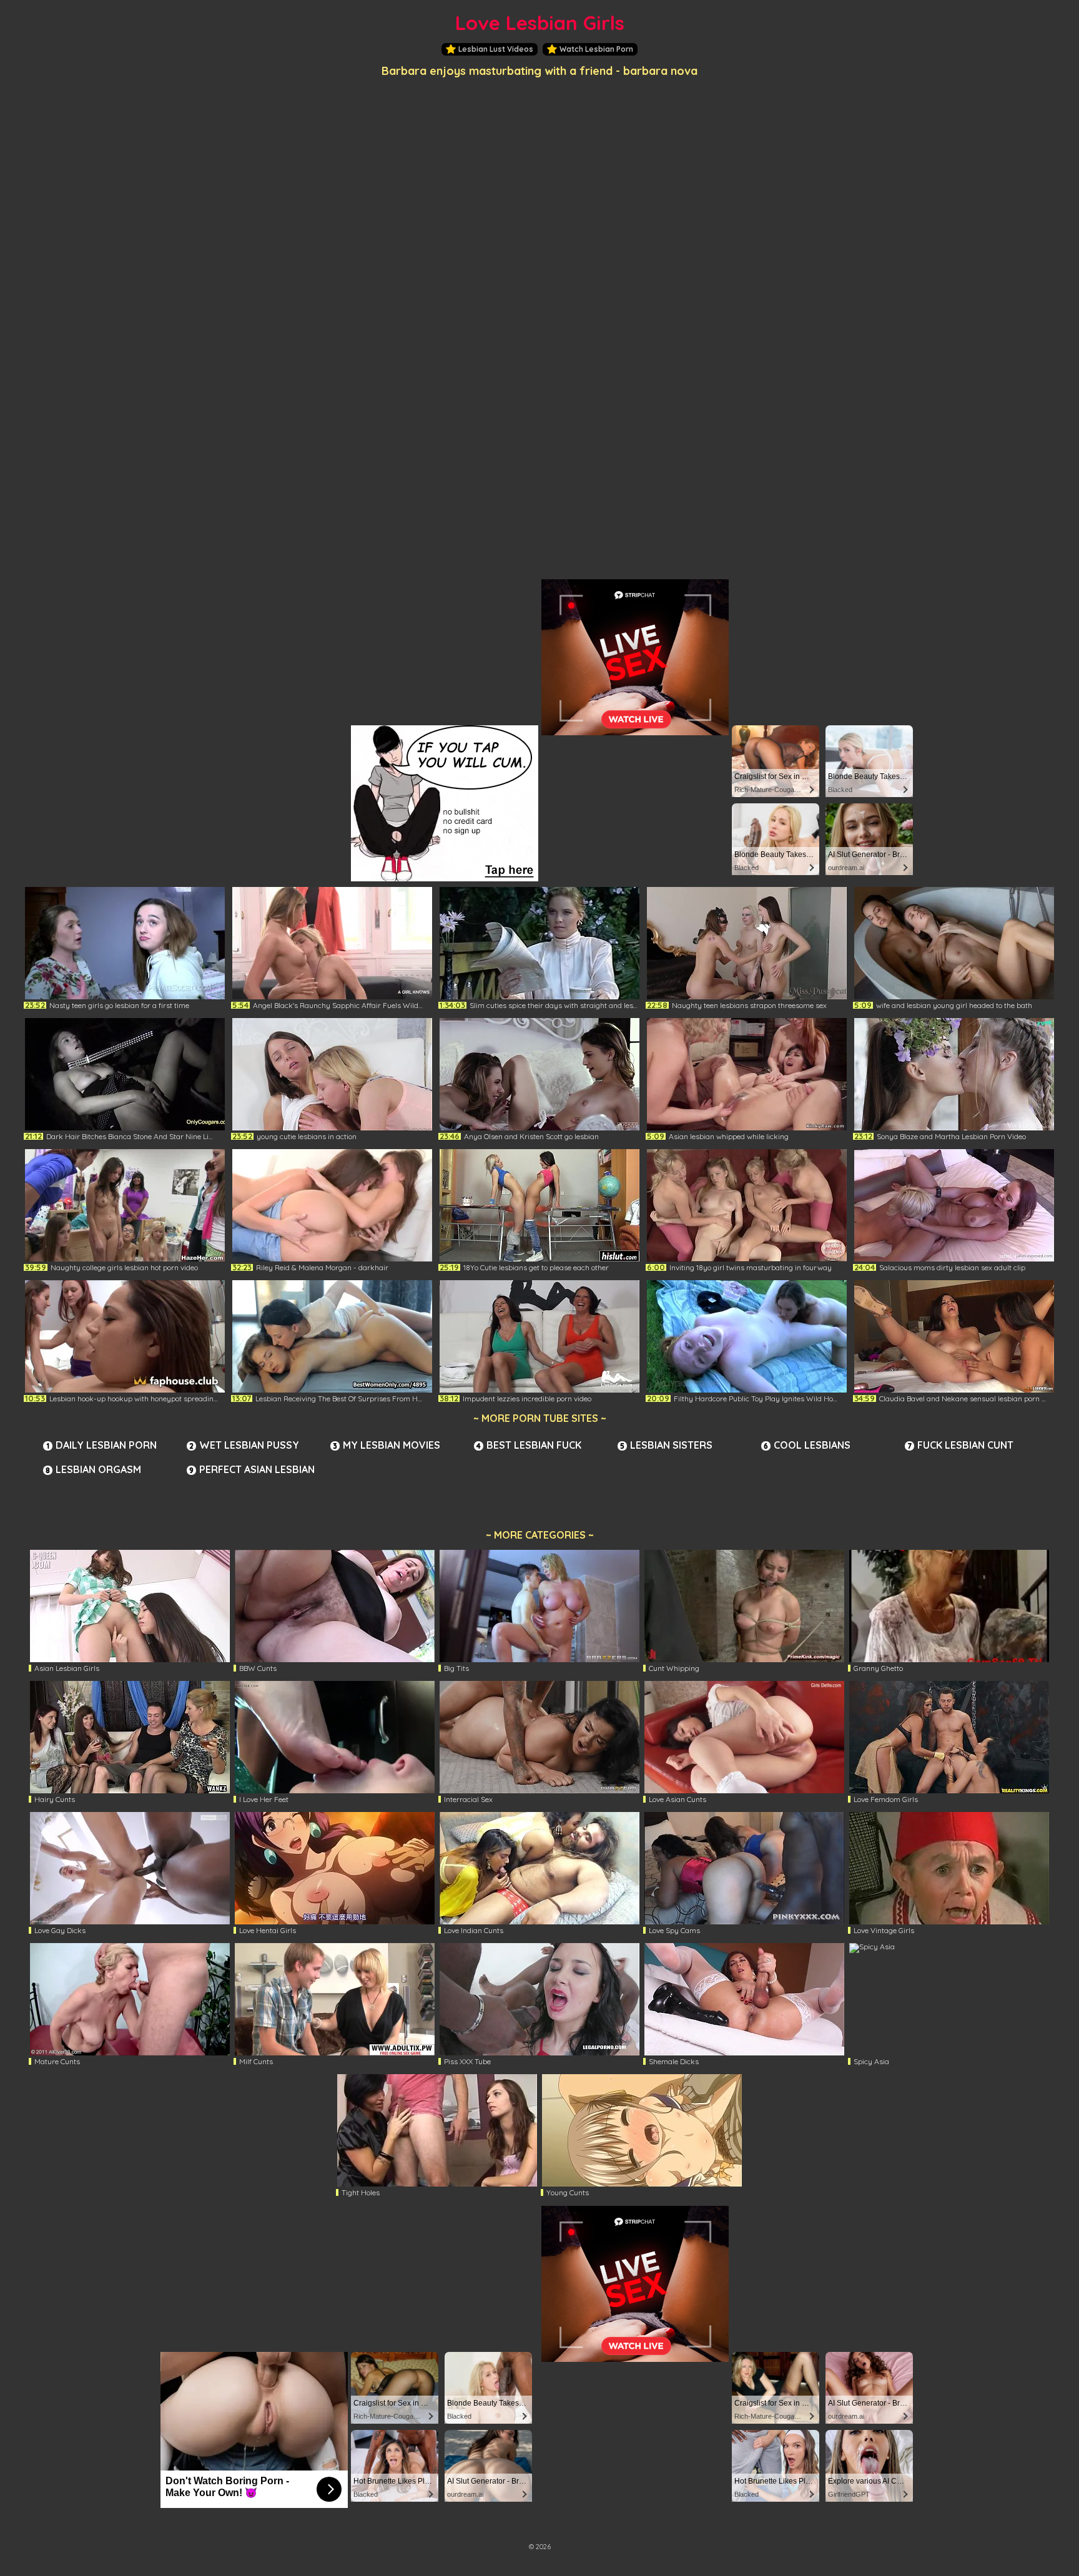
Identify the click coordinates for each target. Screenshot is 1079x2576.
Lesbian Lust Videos (496, 49)
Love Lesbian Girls (540, 23)
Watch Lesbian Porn (596, 49)
